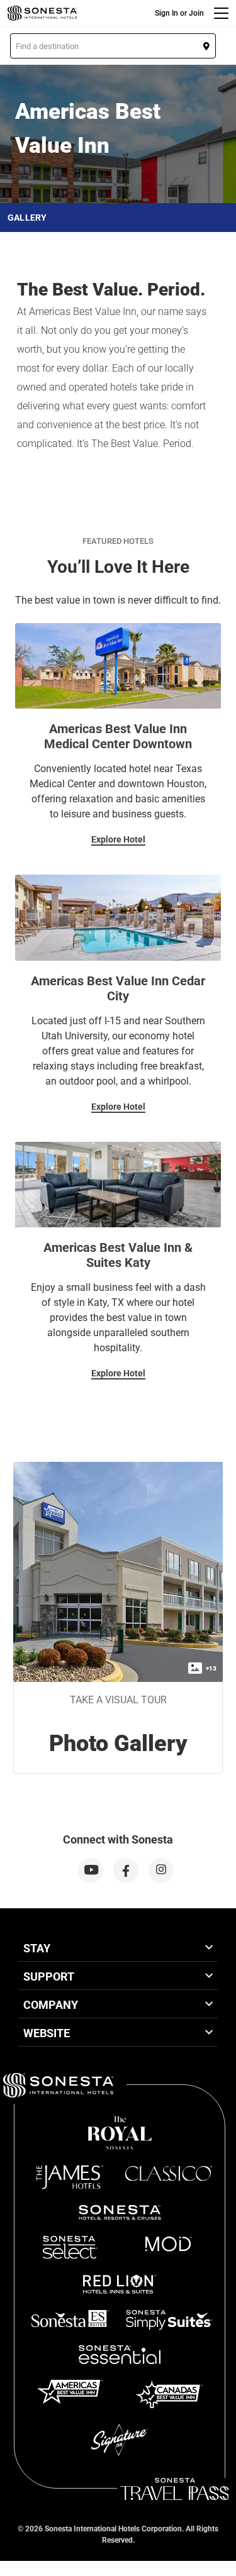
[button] (113, 46)
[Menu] (221, 13)
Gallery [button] (27, 218)
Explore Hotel (118, 839)
